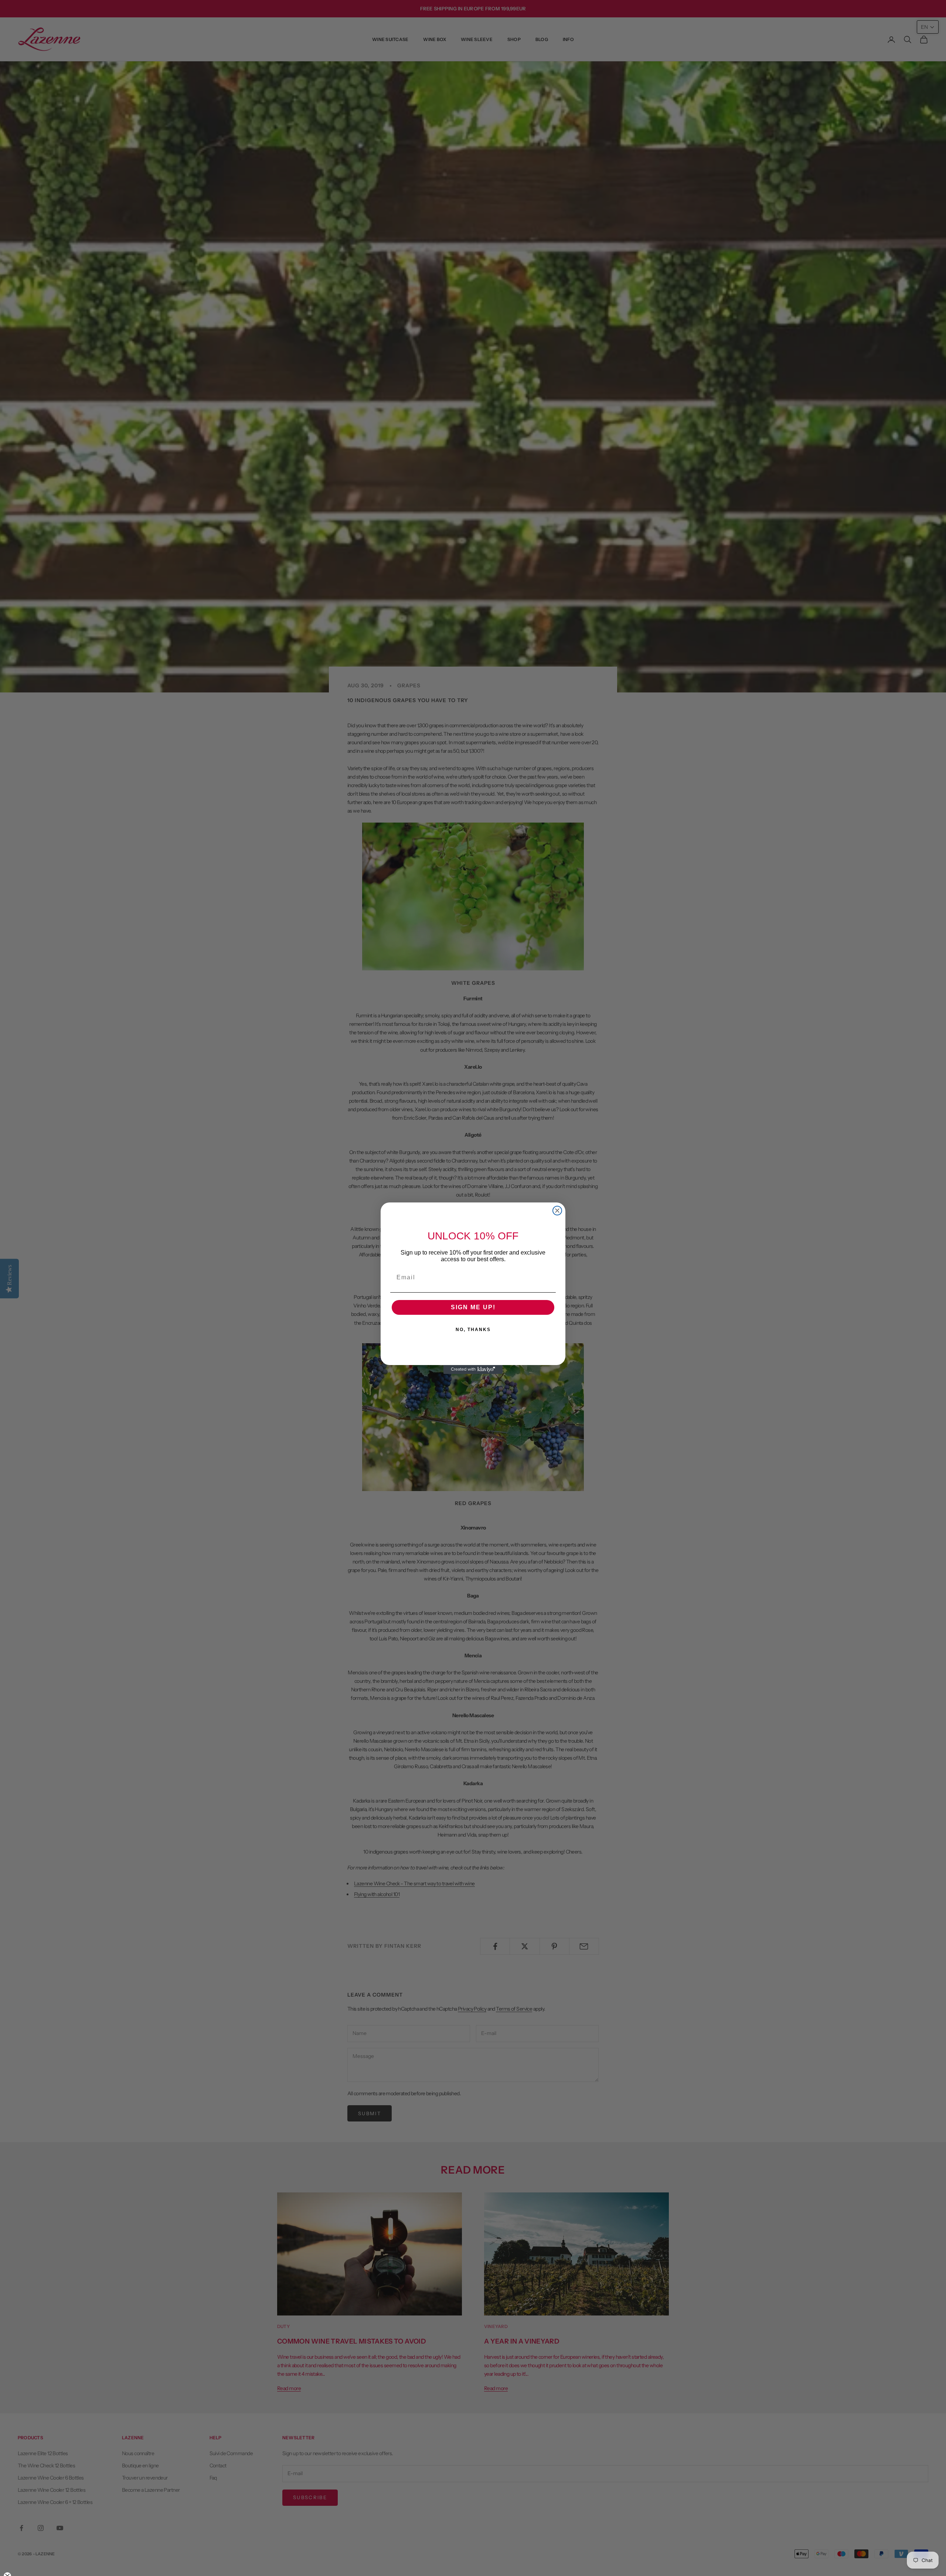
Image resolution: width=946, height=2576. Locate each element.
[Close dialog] (557, 1211)
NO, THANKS (473, 1330)
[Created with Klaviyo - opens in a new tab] (473, 1369)
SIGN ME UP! (473, 1307)
